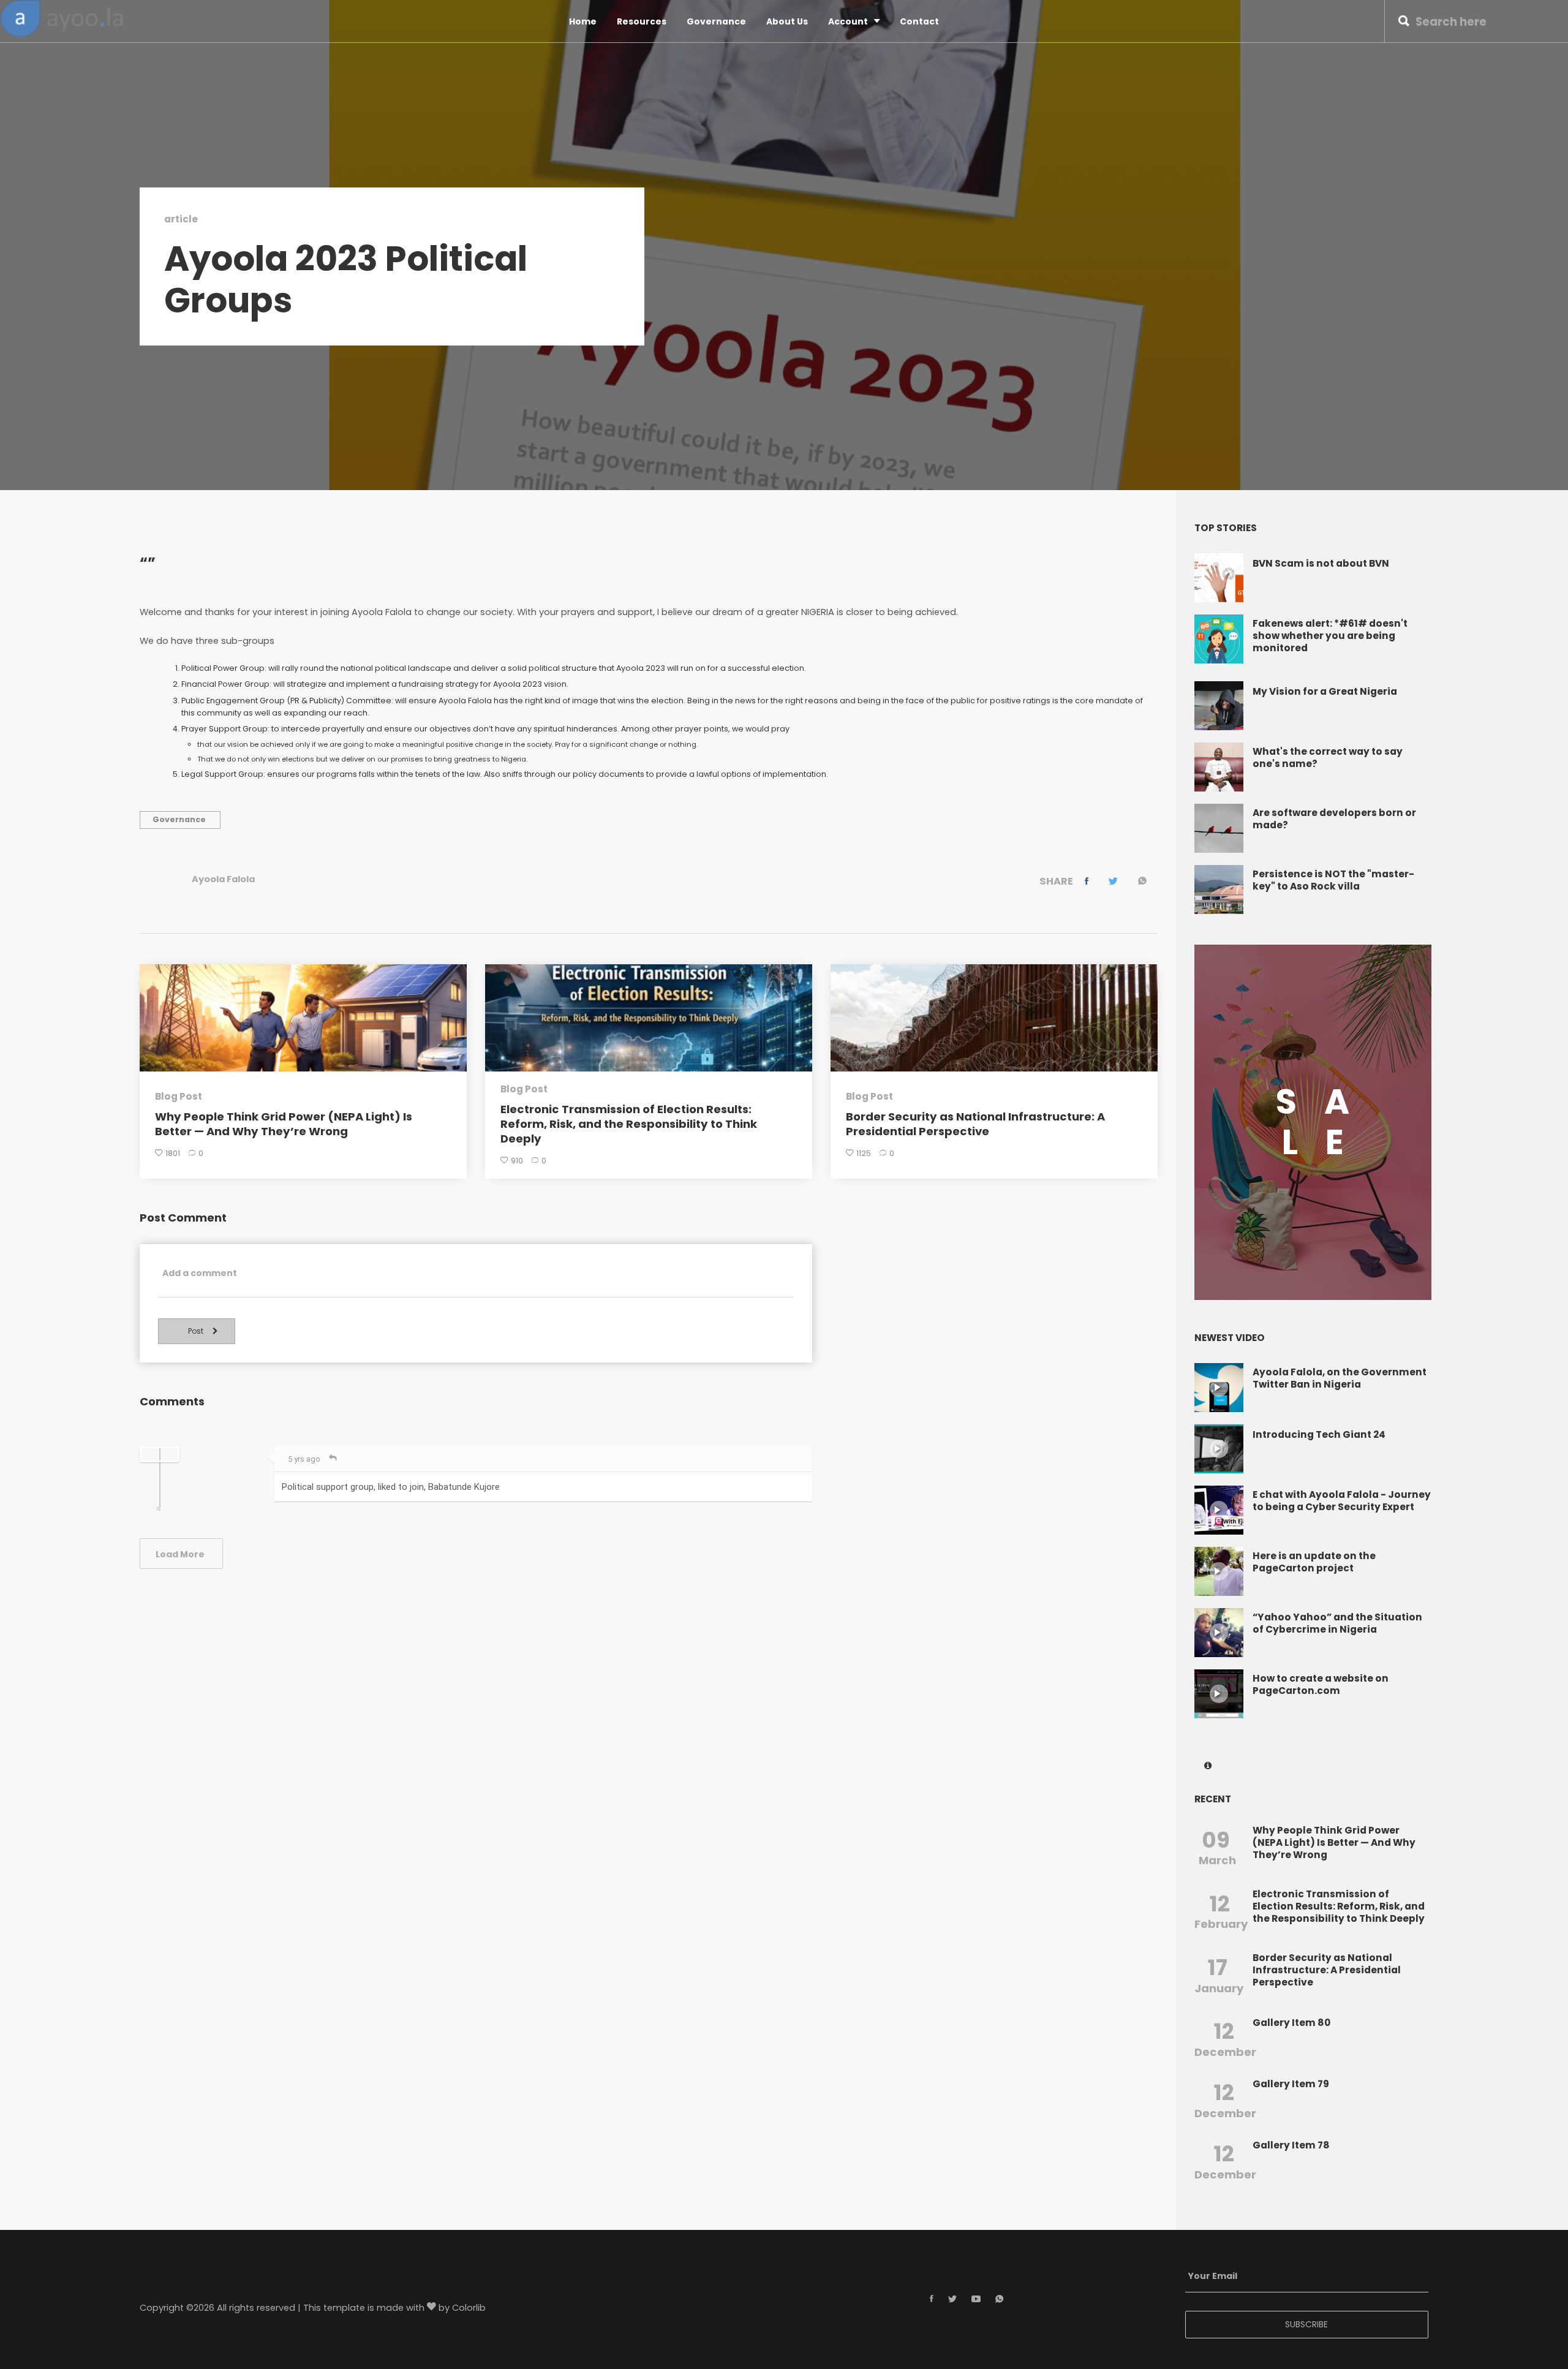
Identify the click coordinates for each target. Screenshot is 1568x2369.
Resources (642, 21)
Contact (919, 21)
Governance (716, 21)
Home (583, 21)
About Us (787, 21)
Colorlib (469, 2308)
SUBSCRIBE (1306, 2324)
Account (848, 21)
